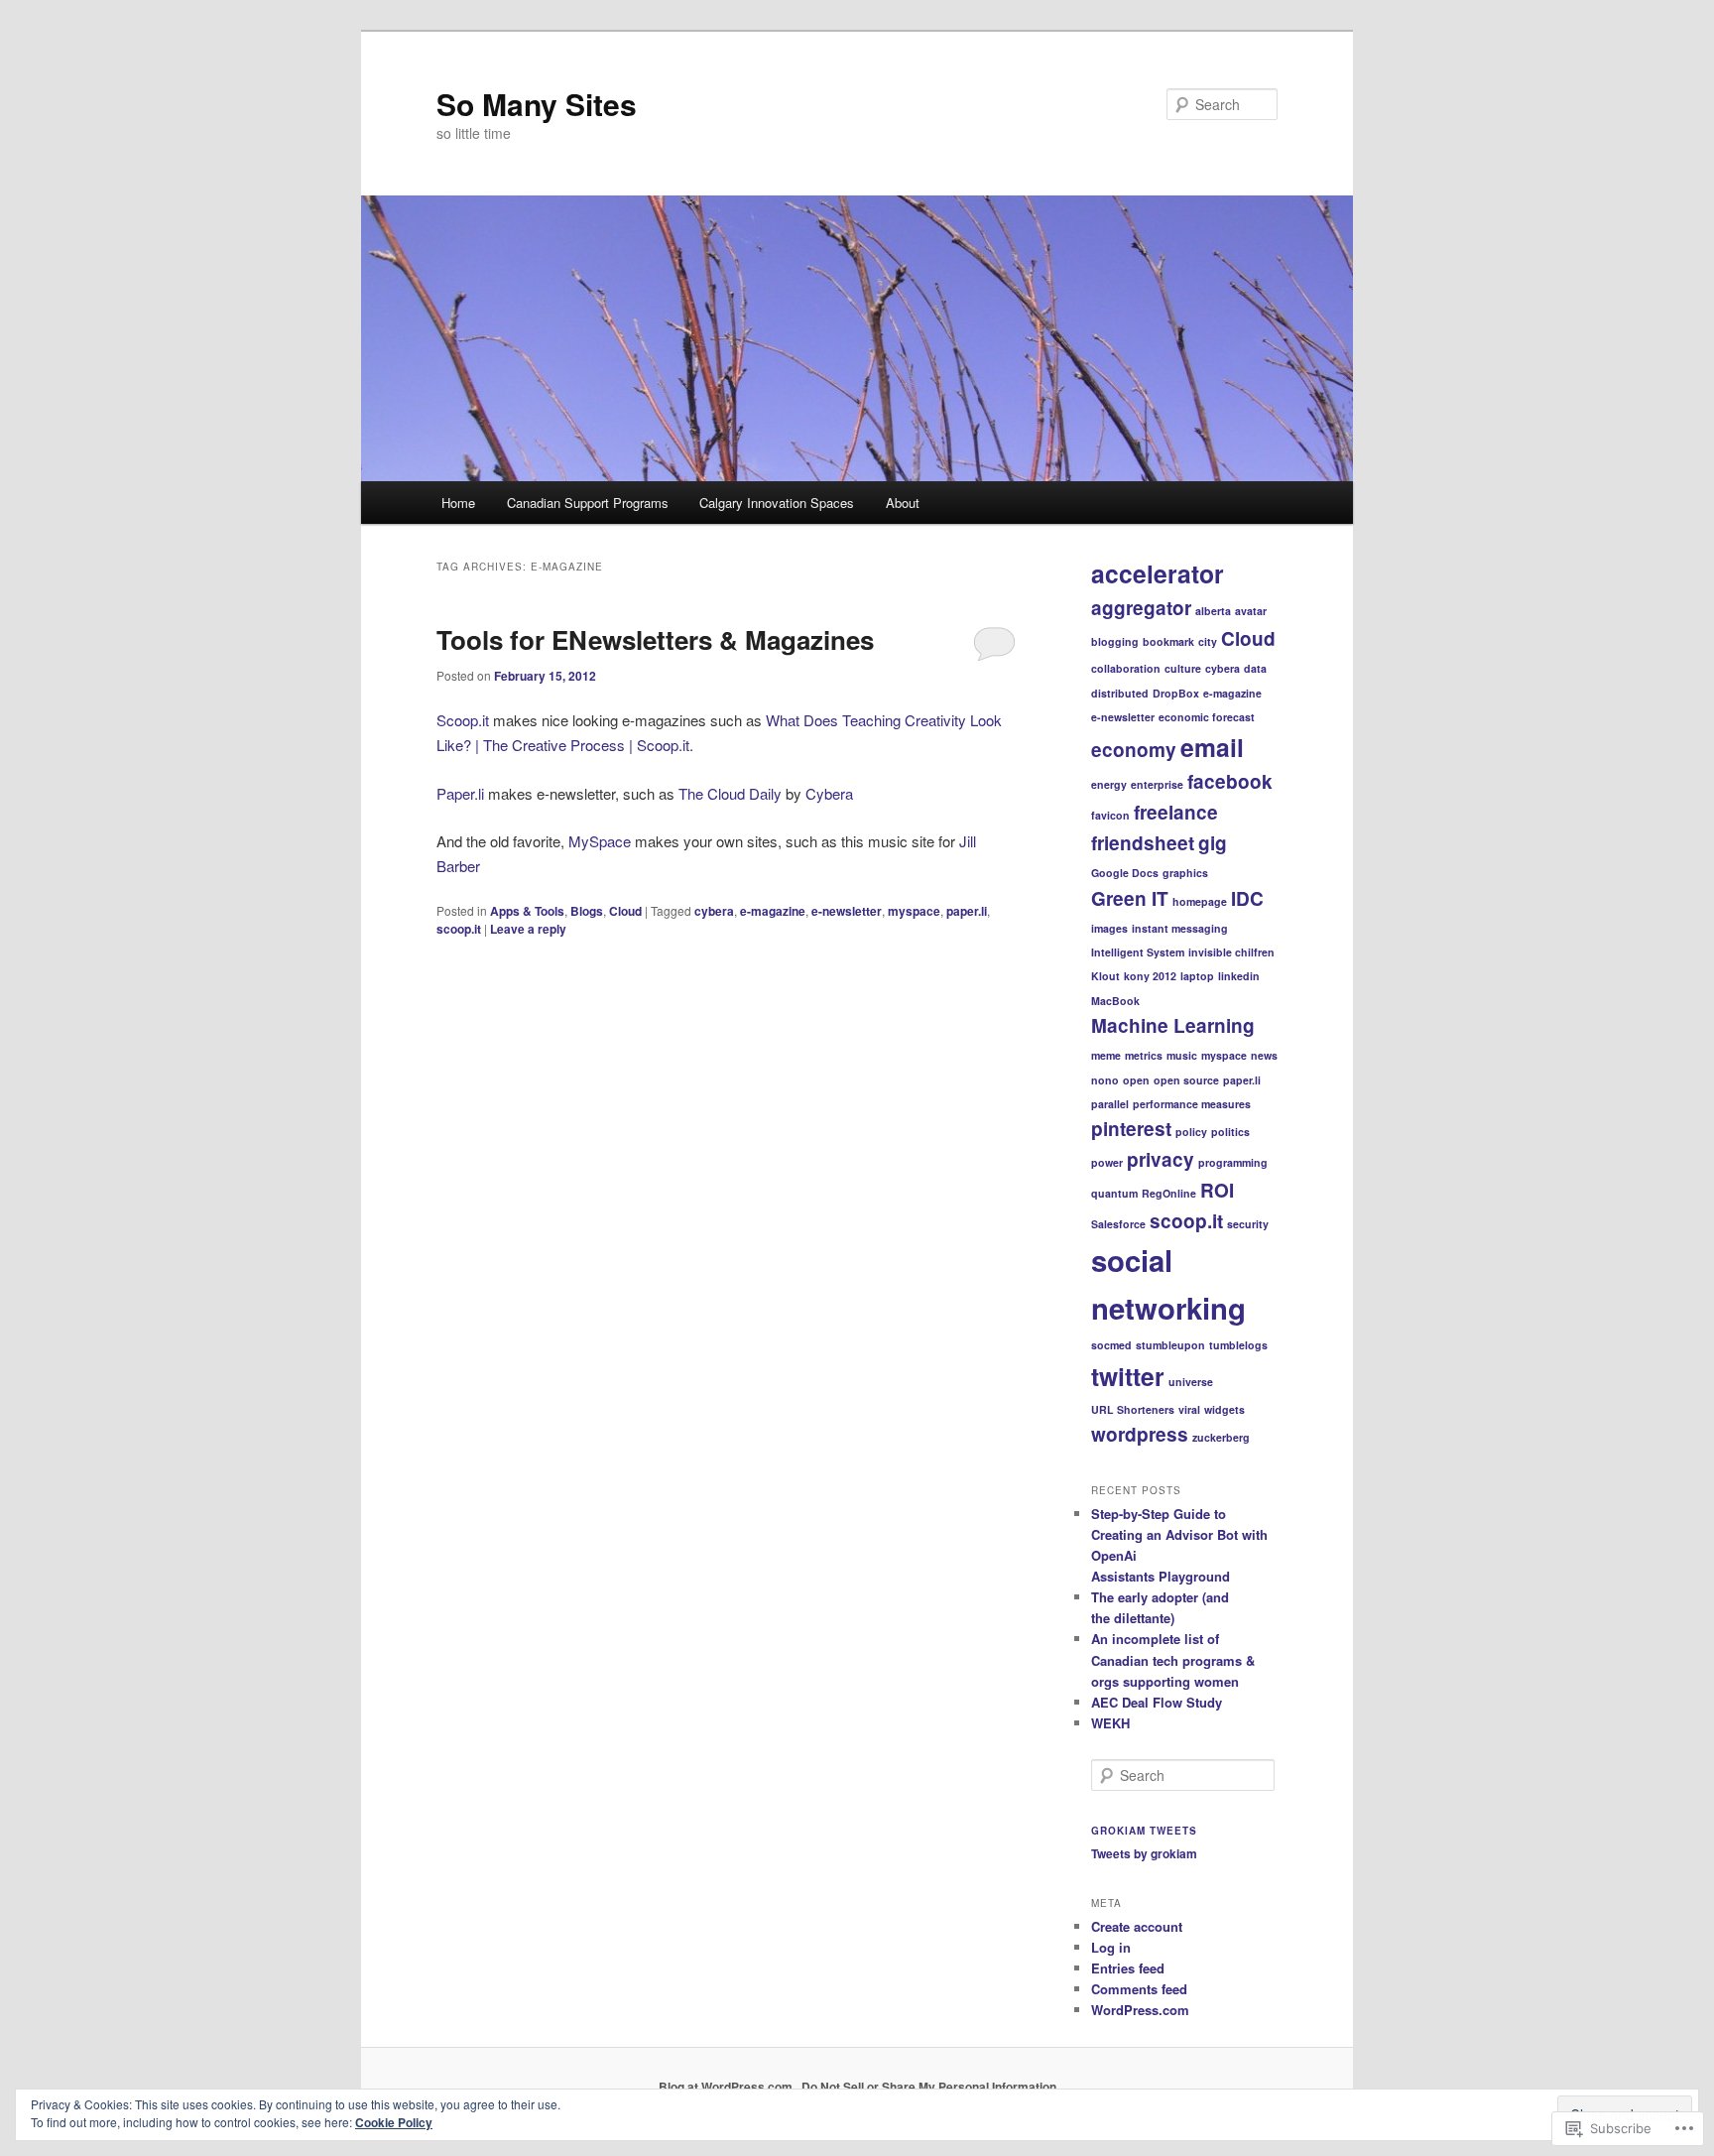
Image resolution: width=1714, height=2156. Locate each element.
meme (1106, 1055)
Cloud (625, 911)
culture (1183, 668)
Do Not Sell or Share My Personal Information (929, 2087)
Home (458, 503)
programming (1233, 1162)
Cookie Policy (394, 2122)
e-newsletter (847, 911)
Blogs (587, 911)
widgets (1224, 1409)
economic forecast (1207, 717)
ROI (1217, 1190)
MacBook (1115, 1001)
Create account (1137, 1926)
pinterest (1131, 1129)
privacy (1161, 1159)
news (1264, 1055)
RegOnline (1169, 1193)
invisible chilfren (1231, 952)
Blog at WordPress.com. (727, 2087)
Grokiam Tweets (1144, 1831)
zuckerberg (1221, 1437)
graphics (1185, 873)
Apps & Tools (527, 911)
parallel (1110, 1104)
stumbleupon (1170, 1345)
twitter (1128, 1376)
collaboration (1126, 668)
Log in (1111, 1947)
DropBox (1176, 693)
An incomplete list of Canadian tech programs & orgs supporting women (1173, 1659)
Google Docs (1125, 873)
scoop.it (459, 929)
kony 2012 (1150, 976)
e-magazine (773, 911)
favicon (1110, 815)
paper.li (967, 911)
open (1136, 1080)
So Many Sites (537, 104)
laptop (1197, 976)
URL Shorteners (1133, 1409)
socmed (1111, 1345)
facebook (1230, 781)
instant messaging (1180, 928)
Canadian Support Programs (588, 503)
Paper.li (460, 793)
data (1255, 668)
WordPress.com (1140, 2010)
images (1109, 928)
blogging (1115, 641)
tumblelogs (1238, 1345)
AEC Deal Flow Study (1157, 1702)
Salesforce (1118, 1224)
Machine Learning (1173, 1025)
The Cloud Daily (730, 793)
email (1212, 747)
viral (1189, 1409)
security (1248, 1224)
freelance (1176, 812)
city (1208, 641)
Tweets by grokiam (1144, 1853)
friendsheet (1143, 843)
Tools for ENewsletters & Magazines (655, 639)
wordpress (1140, 1434)
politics (1230, 1132)
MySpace (600, 841)
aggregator (1141, 608)
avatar (1251, 611)
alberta (1213, 611)
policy (1191, 1132)
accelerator (1158, 573)
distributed (1120, 693)
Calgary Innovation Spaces (777, 503)
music (1182, 1055)
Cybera (829, 793)
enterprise (1157, 784)
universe (1191, 1382)
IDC (1247, 898)
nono (1105, 1080)
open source (1186, 1080)
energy (1109, 784)
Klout (1105, 976)
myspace (914, 911)
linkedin (1239, 976)
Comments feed (1139, 1989)
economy (1134, 750)
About (903, 503)
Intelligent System (1138, 952)
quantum (1114, 1193)
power (1107, 1162)
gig (1213, 843)
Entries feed (1128, 1968)
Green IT (1130, 898)
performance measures (1192, 1104)
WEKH (1110, 1723)
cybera (714, 911)
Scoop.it (463, 720)
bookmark (1168, 641)
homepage (1200, 901)
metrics (1144, 1055)
